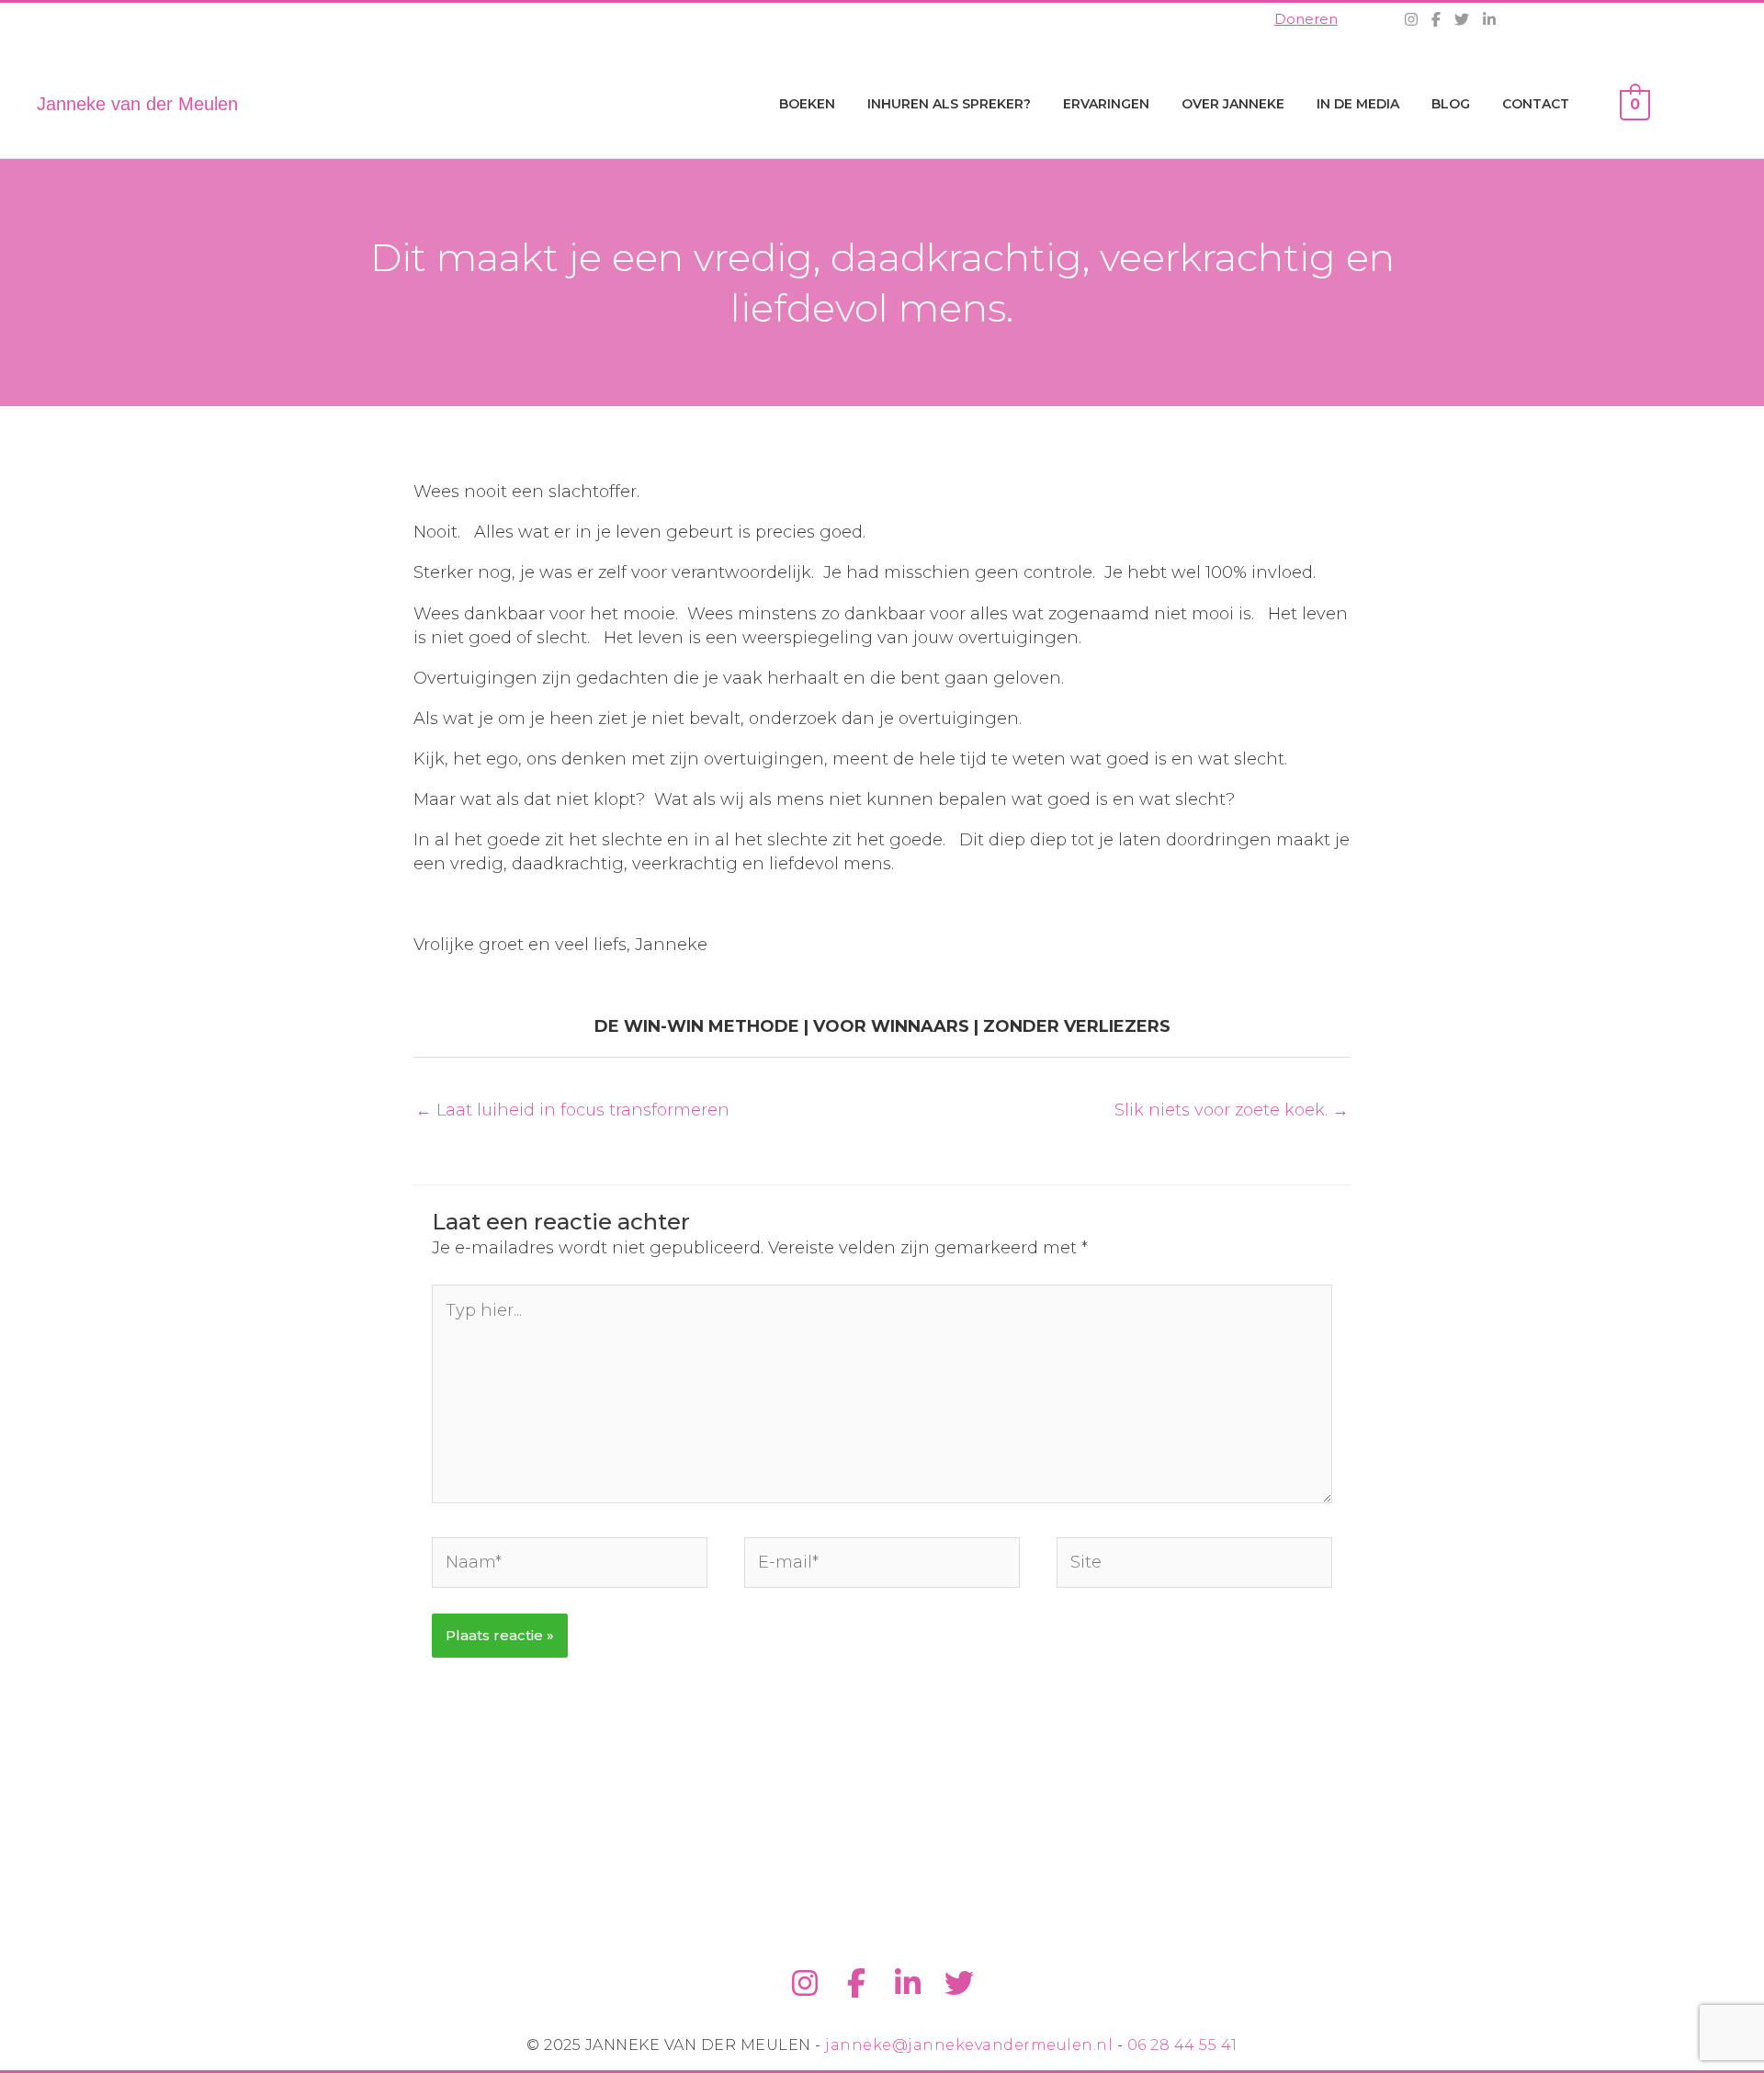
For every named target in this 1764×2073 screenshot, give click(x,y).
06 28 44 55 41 (1182, 2045)
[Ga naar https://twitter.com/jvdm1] (959, 1984)
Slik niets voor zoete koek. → (1232, 1110)
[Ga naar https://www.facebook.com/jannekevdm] (856, 1984)
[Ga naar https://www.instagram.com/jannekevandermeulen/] (805, 1984)
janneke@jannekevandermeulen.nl (969, 2045)
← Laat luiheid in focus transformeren (572, 1110)
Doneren (1306, 19)
